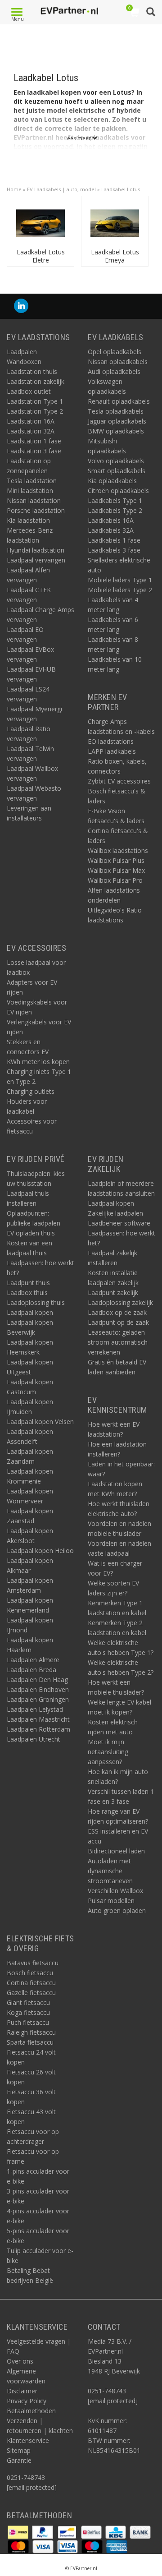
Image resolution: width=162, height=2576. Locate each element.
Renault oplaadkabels (119, 401)
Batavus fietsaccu (33, 1963)
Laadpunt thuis (28, 1283)
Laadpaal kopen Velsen (40, 1422)
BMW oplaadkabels (116, 431)
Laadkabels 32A (111, 530)
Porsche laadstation (36, 510)
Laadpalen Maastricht (38, 1719)
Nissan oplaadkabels (118, 362)
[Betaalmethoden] (19, 2532)
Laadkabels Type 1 (115, 500)
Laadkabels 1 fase (114, 540)
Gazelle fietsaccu (31, 1993)
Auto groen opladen (117, 1910)
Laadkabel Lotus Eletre (41, 256)
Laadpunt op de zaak (118, 1322)
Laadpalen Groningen (38, 1699)
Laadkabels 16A (111, 520)
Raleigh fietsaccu (31, 2032)
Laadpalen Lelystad (35, 1709)
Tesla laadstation (32, 481)
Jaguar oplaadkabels (117, 421)
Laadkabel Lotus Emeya (115, 256)
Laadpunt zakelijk (113, 1293)
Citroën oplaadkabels (118, 491)
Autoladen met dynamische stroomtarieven (110, 1871)
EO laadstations (111, 741)
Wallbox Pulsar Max (116, 870)
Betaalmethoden (31, 2411)
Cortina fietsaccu (31, 1983)
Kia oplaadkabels (112, 481)
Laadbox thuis (27, 1293)
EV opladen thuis (31, 1233)
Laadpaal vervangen (36, 560)
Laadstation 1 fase (34, 441)
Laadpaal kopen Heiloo (40, 1551)
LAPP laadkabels (112, 751)
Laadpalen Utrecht (34, 1739)
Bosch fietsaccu (30, 1973)
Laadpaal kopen (30, 1312)
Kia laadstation (28, 520)
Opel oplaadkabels (115, 352)
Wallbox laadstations (118, 850)
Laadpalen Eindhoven (38, 1689)
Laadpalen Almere (33, 1660)
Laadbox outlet (29, 391)
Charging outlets (31, 1091)
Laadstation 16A (31, 421)
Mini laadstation (30, 491)
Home (14, 189)
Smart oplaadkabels (117, 471)
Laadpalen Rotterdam (38, 1729)
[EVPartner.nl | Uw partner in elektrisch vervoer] (69, 11)
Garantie (19, 2460)
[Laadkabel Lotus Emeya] (115, 222)
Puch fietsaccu (28, 2022)
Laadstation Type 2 (35, 411)
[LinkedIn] (21, 306)
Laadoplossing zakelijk (120, 1302)
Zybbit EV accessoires (119, 781)
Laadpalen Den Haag (37, 1680)
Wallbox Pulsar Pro (115, 880)
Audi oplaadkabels (114, 371)
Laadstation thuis (32, 371)
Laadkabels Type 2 (115, 510)
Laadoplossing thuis (36, 1302)
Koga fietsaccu (28, 2012)
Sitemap (19, 2450)
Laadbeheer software (119, 1223)
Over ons (20, 2361)
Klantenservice (28, 2440)
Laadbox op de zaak (117, 1312)
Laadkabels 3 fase (114, 550)
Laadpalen (22, 352)
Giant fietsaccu (28, 2002)
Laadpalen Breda (31, 1670)
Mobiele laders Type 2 (120, 590)
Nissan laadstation (34, 500)
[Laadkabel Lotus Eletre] (40, 222)
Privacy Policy (27, 2401)
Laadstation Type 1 (35, 401)
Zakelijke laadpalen (115, 1213)
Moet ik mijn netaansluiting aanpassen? (108, 1752)
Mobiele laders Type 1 (120, 580)
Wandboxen (24, 362)
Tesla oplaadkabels (116, 411)
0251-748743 (26, 2477)
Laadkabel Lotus (121, 189)
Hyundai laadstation (36, 550)
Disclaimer (22, 2391)
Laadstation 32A (31, 431)
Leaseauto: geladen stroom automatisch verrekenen (118, 1342)
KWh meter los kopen (38, 1062)
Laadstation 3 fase (34, 451)
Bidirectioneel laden (116, 1851)
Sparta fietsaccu (30, 2042)
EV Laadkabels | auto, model (61, 189)
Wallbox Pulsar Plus (116, 860)
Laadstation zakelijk (36, 381)
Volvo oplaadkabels (116, 461)
